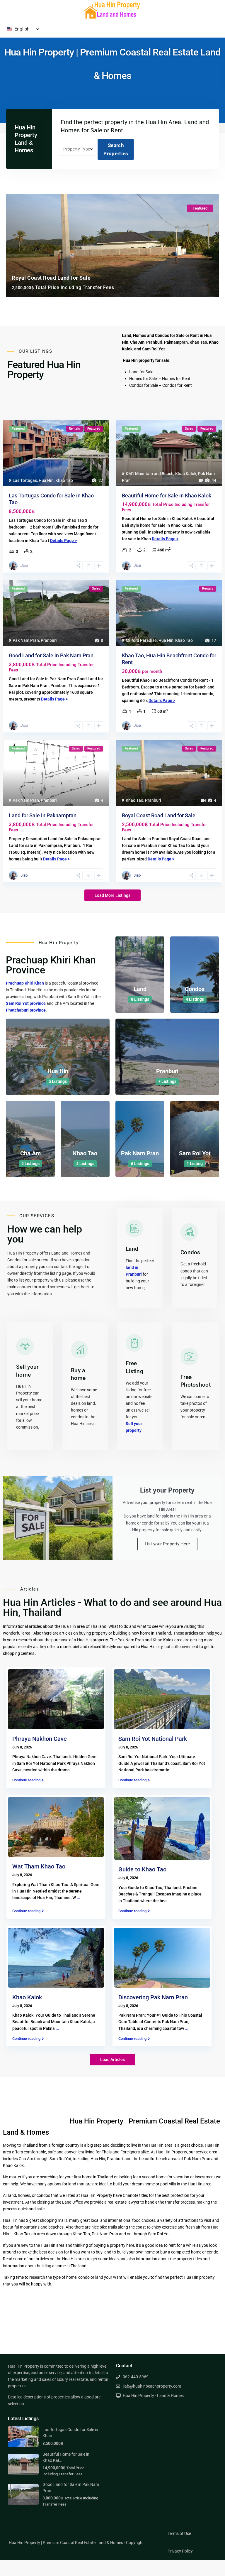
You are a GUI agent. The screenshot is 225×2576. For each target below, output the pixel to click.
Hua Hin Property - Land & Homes (153, 2396)
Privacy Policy (180, 2551)
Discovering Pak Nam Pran (153, 1997)
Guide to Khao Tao (142, 1869)
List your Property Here (167, 1544)
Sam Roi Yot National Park (153, 1739)
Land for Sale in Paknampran (43, 815)
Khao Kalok (186, 474)
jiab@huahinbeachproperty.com (152, 2386)
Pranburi (49, 640)
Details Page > (63, 541)
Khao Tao (64, 480)
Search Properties (116, 149)
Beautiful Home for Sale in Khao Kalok (167, 496)
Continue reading (26, 1780)
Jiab (24, 566)
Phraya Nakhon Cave (40, 1739)
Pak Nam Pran (26, 640)
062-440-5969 (136, 2377)
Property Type (77, 149)
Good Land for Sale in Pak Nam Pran (51, 655)
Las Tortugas (25, 480)
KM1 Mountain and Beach (150, 474)
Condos (195, 989)
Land (140, 989)
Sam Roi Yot (195, 1153)
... (72, 1770)
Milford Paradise (141, 640)
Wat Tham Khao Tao (39, 1866)
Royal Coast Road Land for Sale (159, 815)
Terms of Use (179, 2533)
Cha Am (30, 1153)
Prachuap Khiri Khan (25, 983)
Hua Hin (46, 480)
